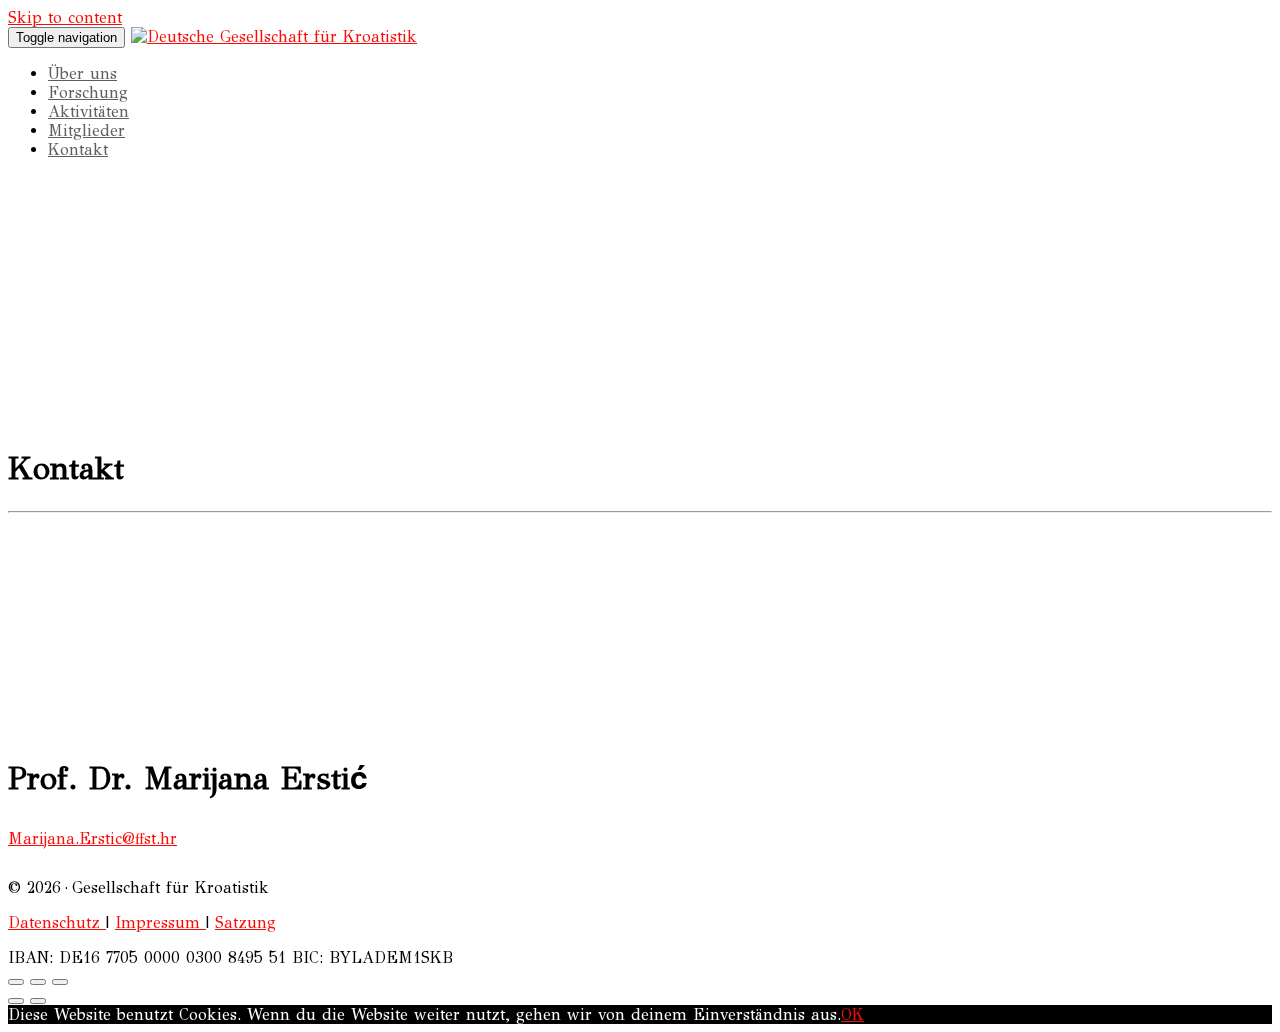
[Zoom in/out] (60, 982)
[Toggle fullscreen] (38, 982)
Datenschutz (57, 922)
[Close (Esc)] (16, 982)
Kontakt (78, 149)
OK (852, 1014)
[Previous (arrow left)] (16, 1001)
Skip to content (65, 17)
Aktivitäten (88, 111)
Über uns (82, 73)
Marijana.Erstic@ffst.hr (92, 838)
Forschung (88, 92)
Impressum (160, 922)
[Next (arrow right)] (38, 1001)
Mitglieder (86, 130)
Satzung (245, 922)
